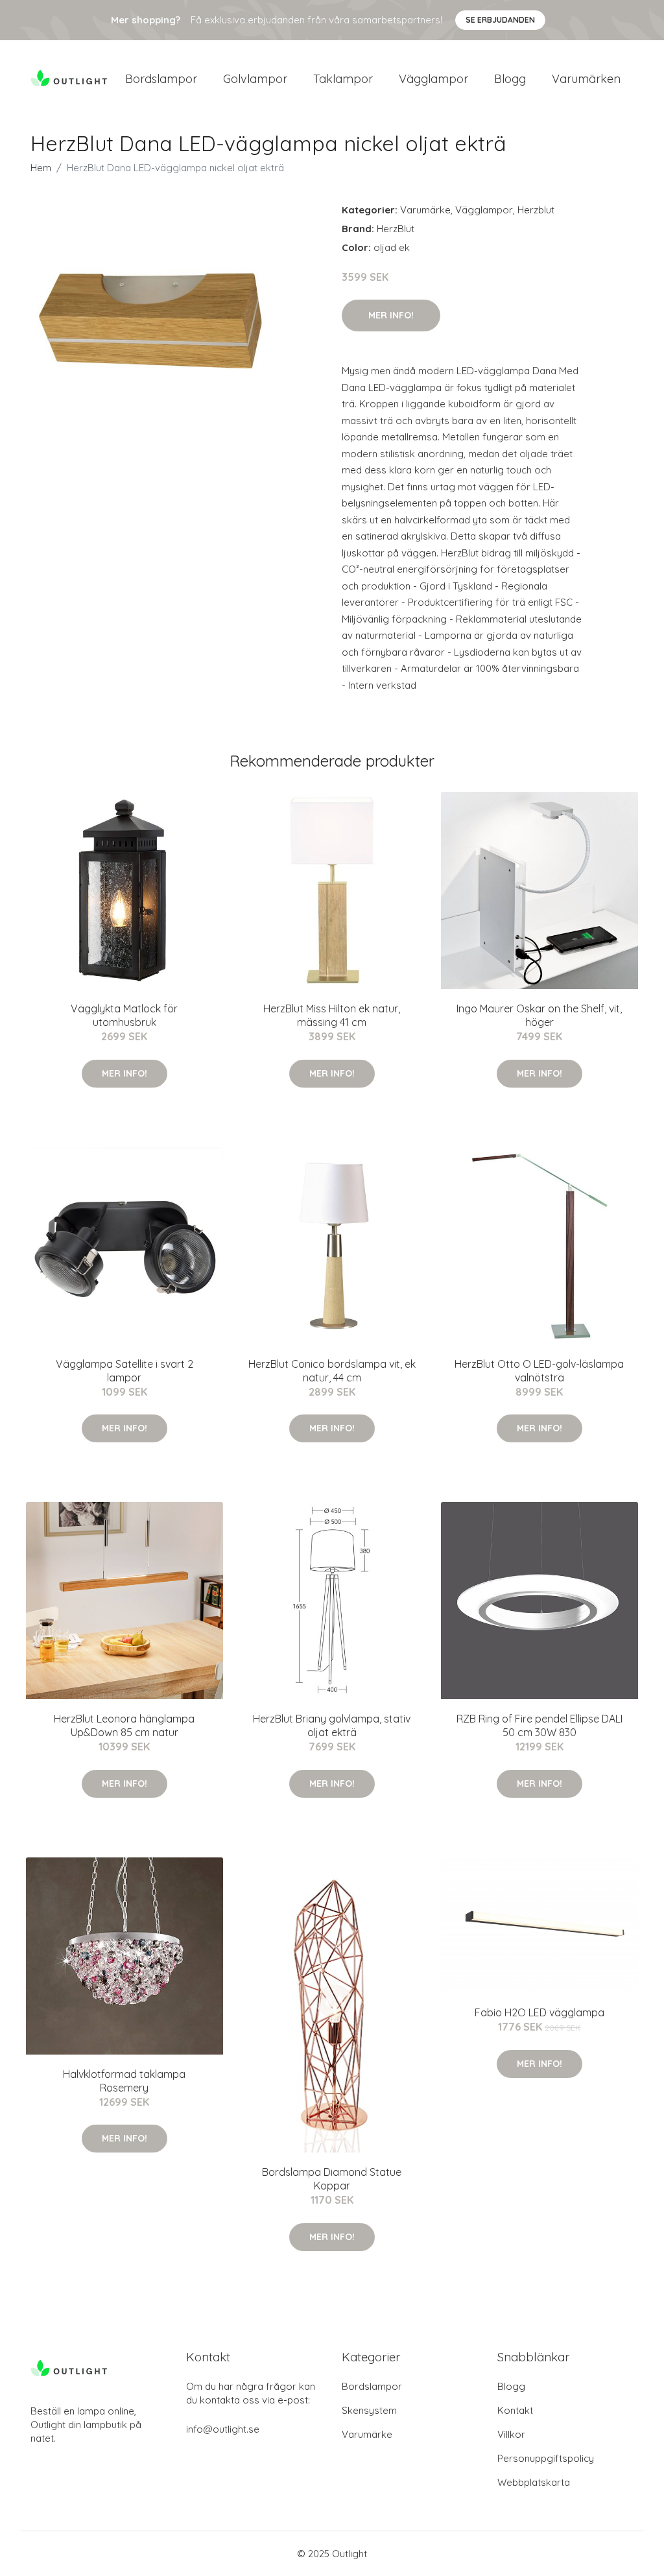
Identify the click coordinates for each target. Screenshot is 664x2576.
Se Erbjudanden (500, 20)
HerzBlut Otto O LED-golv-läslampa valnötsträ (539, 1371)
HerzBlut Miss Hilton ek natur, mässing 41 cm (332, 1015)
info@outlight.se (223, 2429)
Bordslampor (161, 79)
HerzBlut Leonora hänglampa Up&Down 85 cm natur (124, 1725)
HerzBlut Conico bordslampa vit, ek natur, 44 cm (332, 1371)
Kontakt (515, 2410)
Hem (41, 168)
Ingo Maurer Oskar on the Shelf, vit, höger (539, 1015)
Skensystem (369, 2410)
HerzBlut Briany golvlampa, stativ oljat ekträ (332, 1725)
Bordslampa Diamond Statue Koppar (332, 2179)
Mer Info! (391, 315)
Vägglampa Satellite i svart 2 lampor (124, 1371)
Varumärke (425, 210)
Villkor (511, 2434)
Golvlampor (255, 79)
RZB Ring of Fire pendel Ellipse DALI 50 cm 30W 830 (539, 1725)
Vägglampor (433, 79)
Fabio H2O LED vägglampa (539, 2012)
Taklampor (343, 79)
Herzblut (536, 210)
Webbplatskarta (534, 2482)
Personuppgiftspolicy (546, 2458)
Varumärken (586, 79)
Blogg (510, 79)
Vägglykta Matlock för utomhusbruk (124, 1015)
